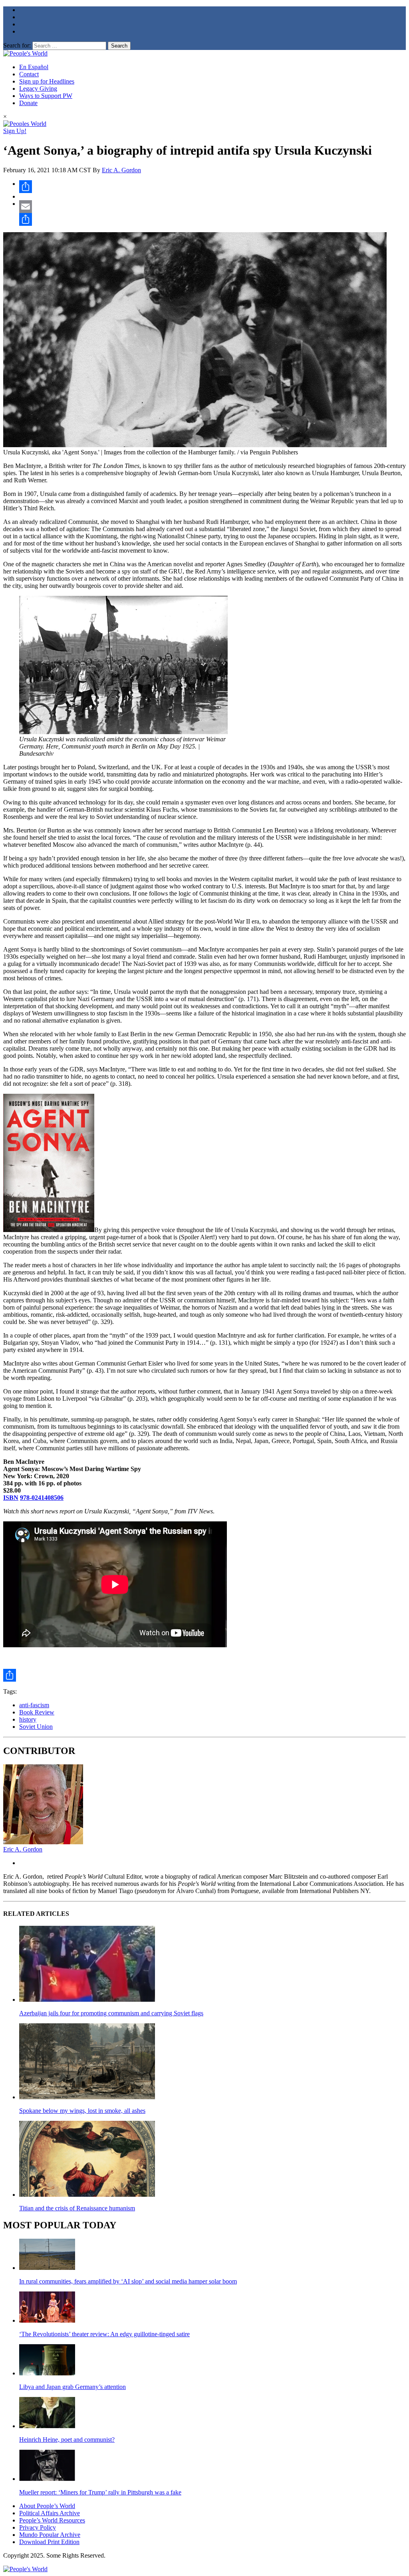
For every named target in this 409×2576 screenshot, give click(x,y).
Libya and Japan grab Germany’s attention (72, 2387)
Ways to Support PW (46, 96)
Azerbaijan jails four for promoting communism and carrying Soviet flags (111, 2013)
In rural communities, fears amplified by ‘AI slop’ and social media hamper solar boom (128, 2281)
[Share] (212, 187)
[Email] (212, 207)
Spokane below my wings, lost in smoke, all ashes (82, 2111)
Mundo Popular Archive (50, 2535)
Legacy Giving (38, 89)
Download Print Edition (49, 2542)
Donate (28, 103)
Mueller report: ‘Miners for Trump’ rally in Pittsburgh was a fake (100, 2492)
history (28, 1719)
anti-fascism (34, 1705)
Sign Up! (15, 131)
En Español (34, 67)
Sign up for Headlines (47, 81)
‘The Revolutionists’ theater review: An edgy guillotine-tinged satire (104, 2334)
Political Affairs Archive (50, 2513)
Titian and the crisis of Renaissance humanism (77, 2208)
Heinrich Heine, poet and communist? (67, 2440)
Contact (29, 74)
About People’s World (47, 2506)
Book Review (37, 1712)
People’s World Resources (52, 2520)
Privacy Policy (38, 2527)
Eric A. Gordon (121, 170)
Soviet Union (36, 1727)
